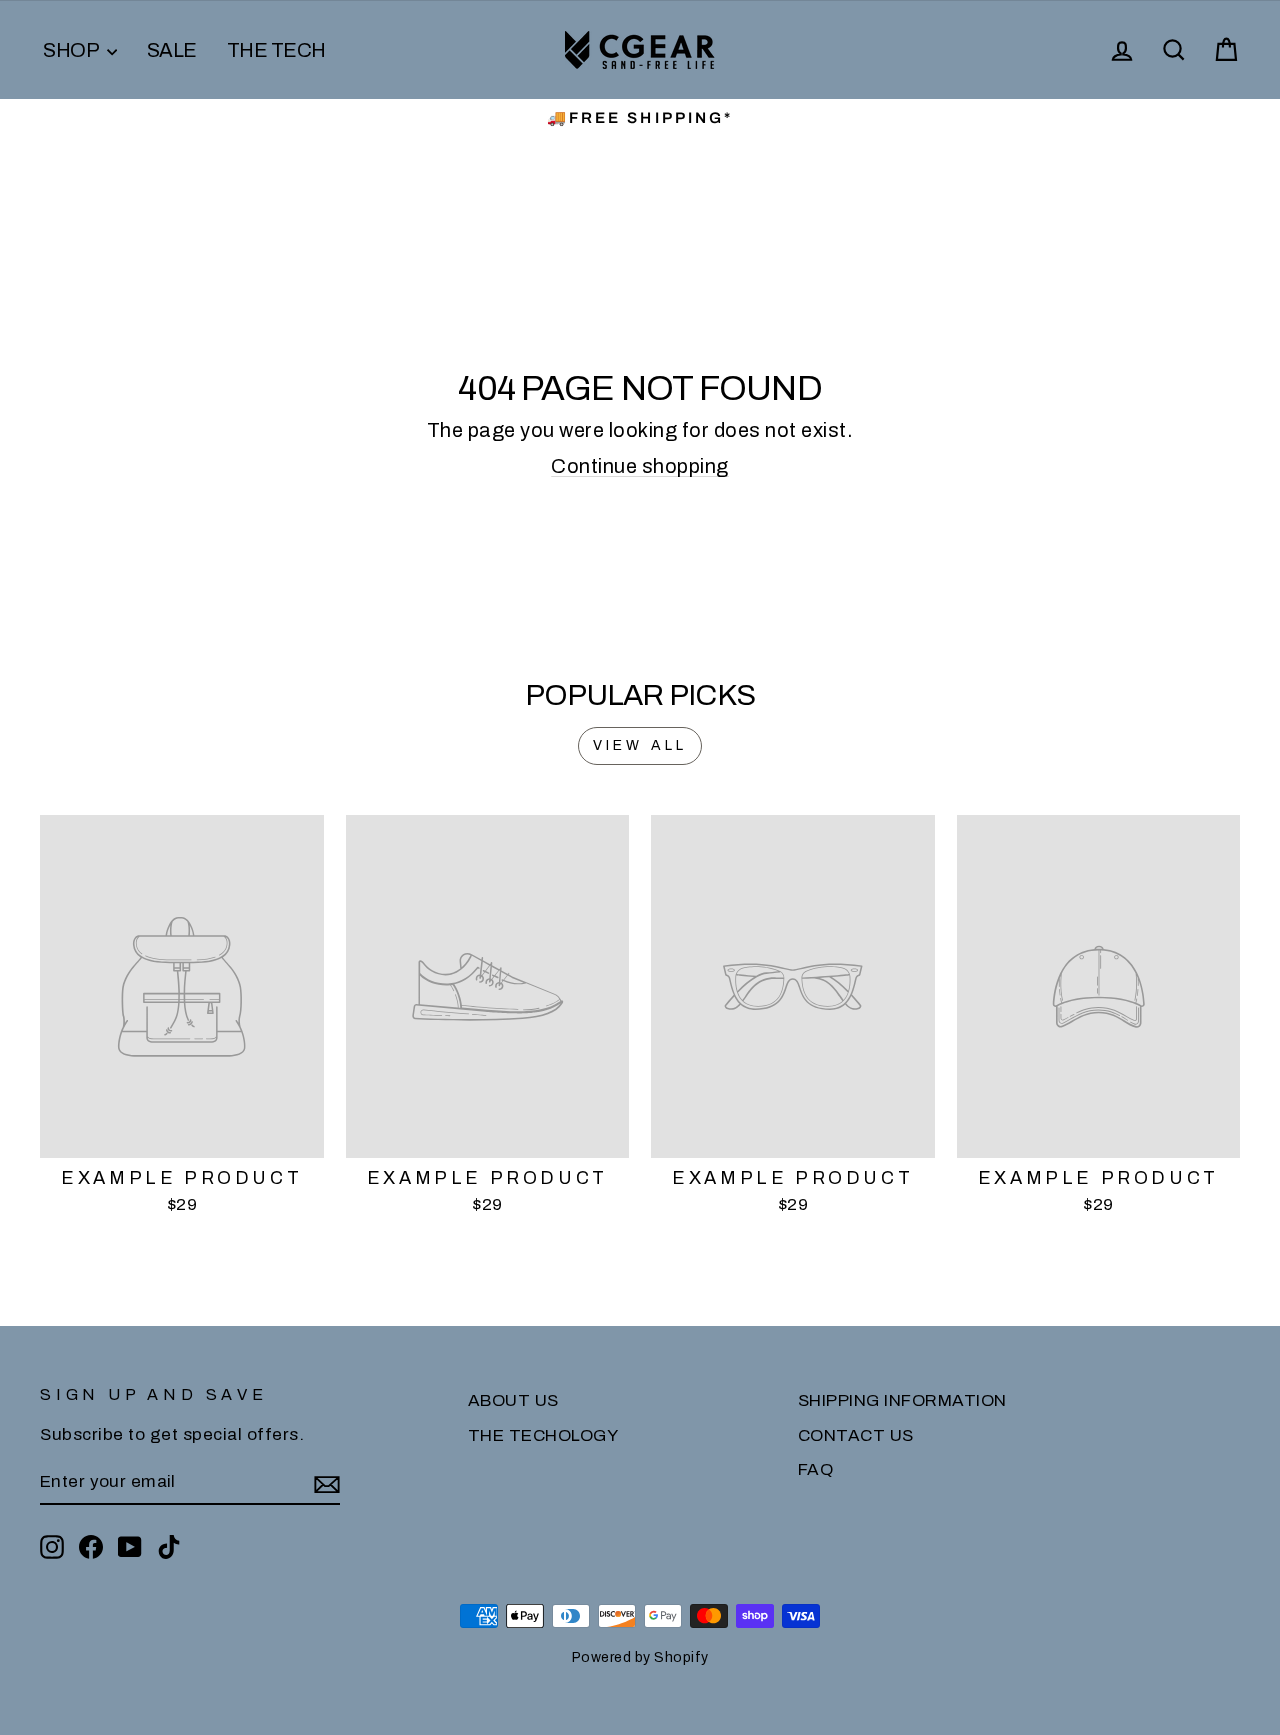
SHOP (72, 50)
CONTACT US (856, 1435)
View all (640, 745)
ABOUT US (513, 1400)
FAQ (816, 1469)
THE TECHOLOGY (543, 1435)
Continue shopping (640, 466)
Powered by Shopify (640, 1657)
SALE (172, 50)
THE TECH (276, 50)
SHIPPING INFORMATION (902, 1400)
